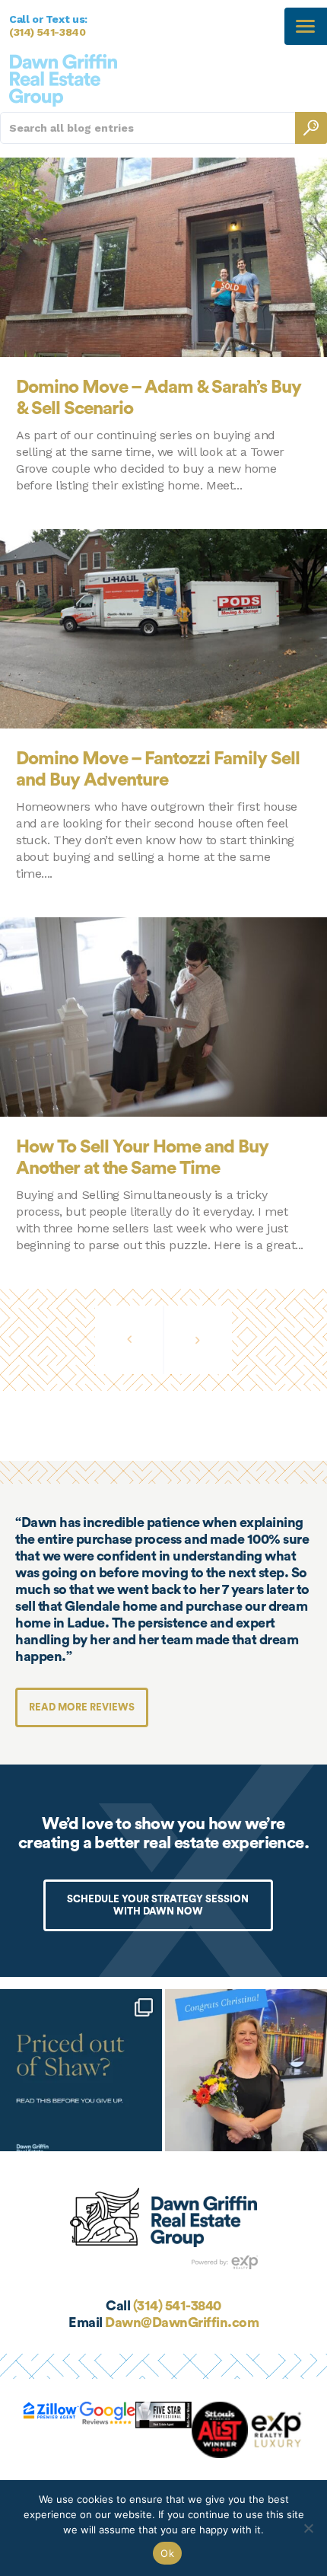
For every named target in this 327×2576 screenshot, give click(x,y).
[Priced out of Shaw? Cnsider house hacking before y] (81, 2070)
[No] (308, 2528)
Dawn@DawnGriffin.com (182, 2323)
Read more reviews (82, 1707)
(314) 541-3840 (48, 32)
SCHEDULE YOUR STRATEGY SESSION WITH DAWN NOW (158, 1905)
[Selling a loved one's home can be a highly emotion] (246, 2070)
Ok (167, 2553)
